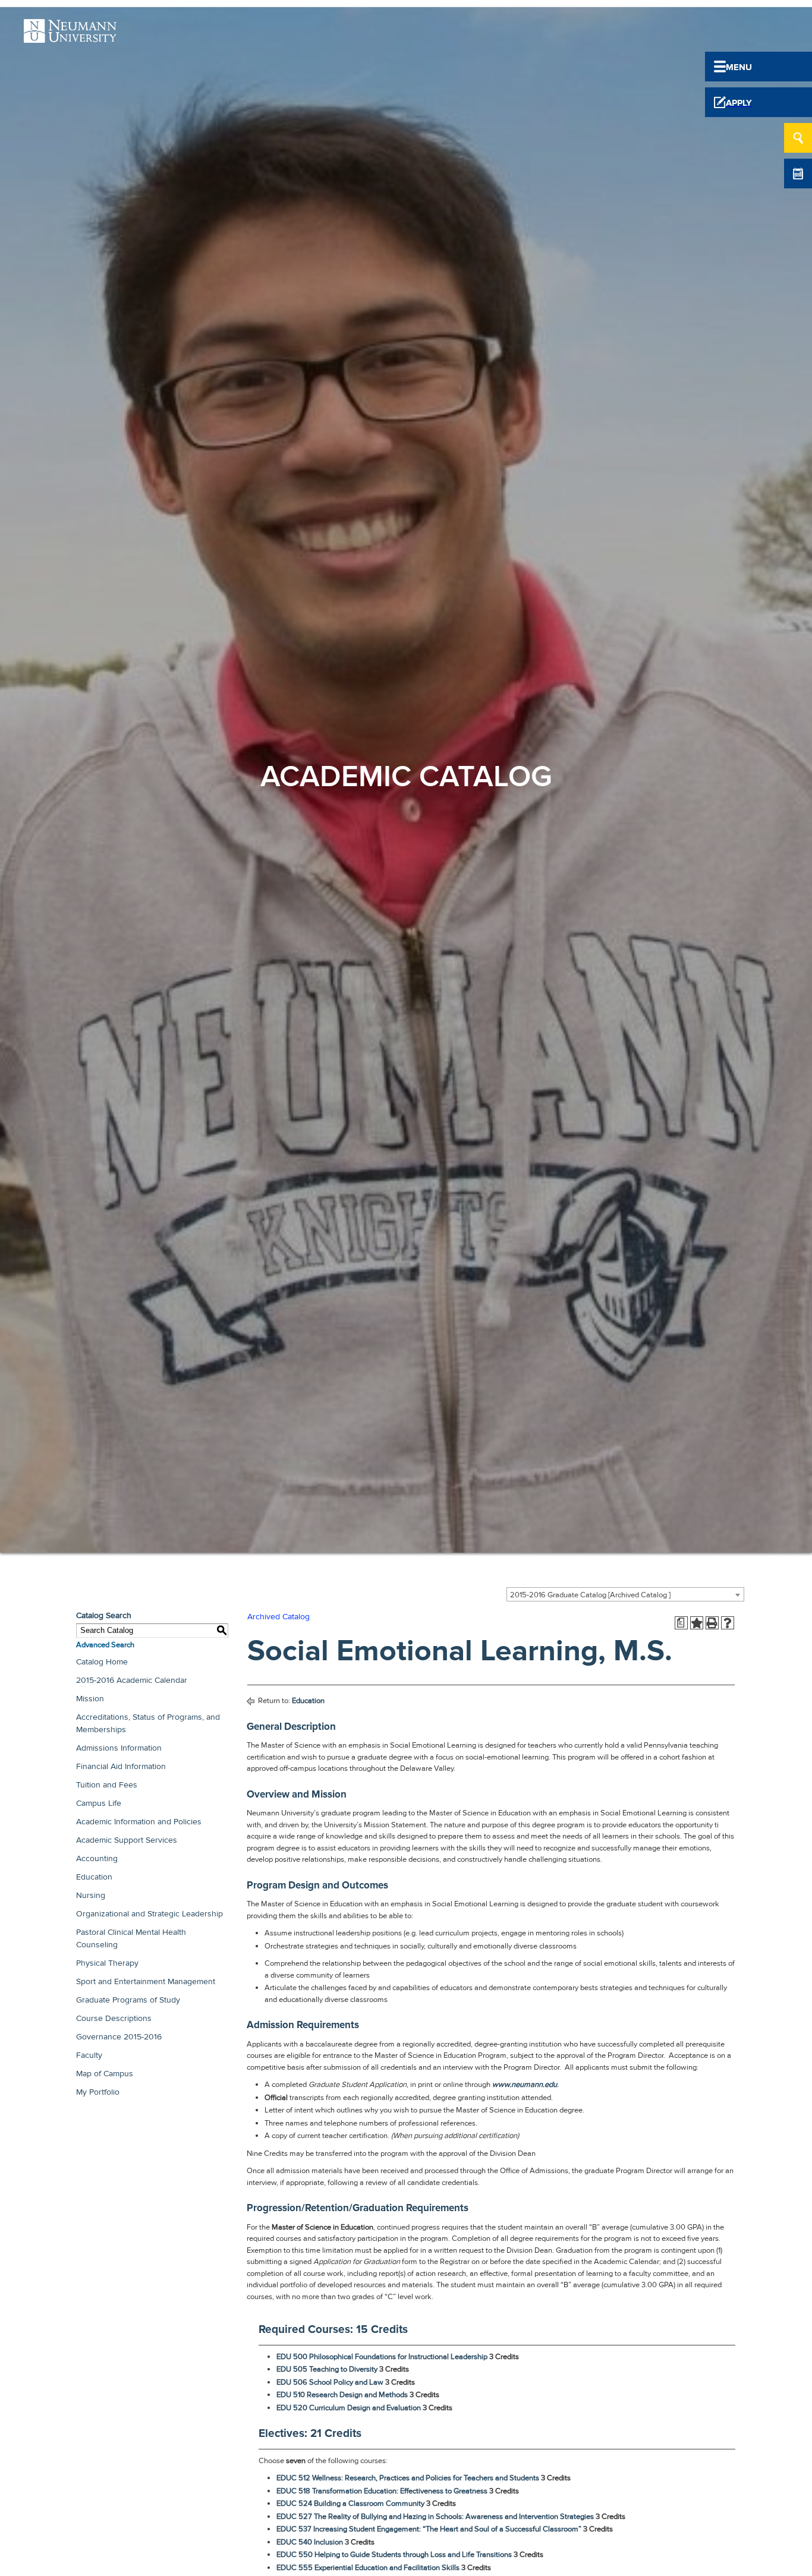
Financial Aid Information (121, 1766)
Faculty (89, 2055)
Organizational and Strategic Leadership (150, 1914)
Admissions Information (119, 1748)
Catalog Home (102, 1662)
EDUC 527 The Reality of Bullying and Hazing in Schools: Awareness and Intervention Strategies (435, 2517)
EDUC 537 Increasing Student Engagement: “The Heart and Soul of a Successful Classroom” (429, 2529)
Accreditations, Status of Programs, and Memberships (148, 1723)
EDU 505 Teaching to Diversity (327, 2369)
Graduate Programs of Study (128, 2000)
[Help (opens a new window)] (728, 1623)
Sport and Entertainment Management (146, 1981)
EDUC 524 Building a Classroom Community (350, 2504)
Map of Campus (105, 2074)
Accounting (97, 1858)
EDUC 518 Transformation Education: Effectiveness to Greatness (382, 2491)
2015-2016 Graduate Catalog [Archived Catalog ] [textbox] (590, 1595)
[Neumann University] (70, 36)
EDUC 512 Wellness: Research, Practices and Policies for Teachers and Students (408, 2478)
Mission (90, 1699)
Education (94, 1877)
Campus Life (99, 1803)
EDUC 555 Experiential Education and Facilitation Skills (368, 2568)
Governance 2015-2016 (119, 2037)
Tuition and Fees (107, 1785)
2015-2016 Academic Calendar (132, 1680)
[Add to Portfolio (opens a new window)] (697, 1623)
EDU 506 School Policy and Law (330, 2382)
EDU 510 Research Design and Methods (342, 2395)
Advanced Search (105, 1645)
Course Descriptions (114, 2018)
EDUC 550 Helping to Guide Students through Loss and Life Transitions (394, 2555)
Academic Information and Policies (139, 1822)
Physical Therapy (107, 1963)
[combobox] (625, 1594)
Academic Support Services (127, 1840)
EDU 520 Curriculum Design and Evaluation (349, 2408)
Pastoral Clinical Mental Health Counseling (131, 1938)
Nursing (91, 1895)
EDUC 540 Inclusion (310, 2542)
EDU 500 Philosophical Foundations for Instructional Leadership (382, 2357)
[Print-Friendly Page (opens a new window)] (712, 1623)
